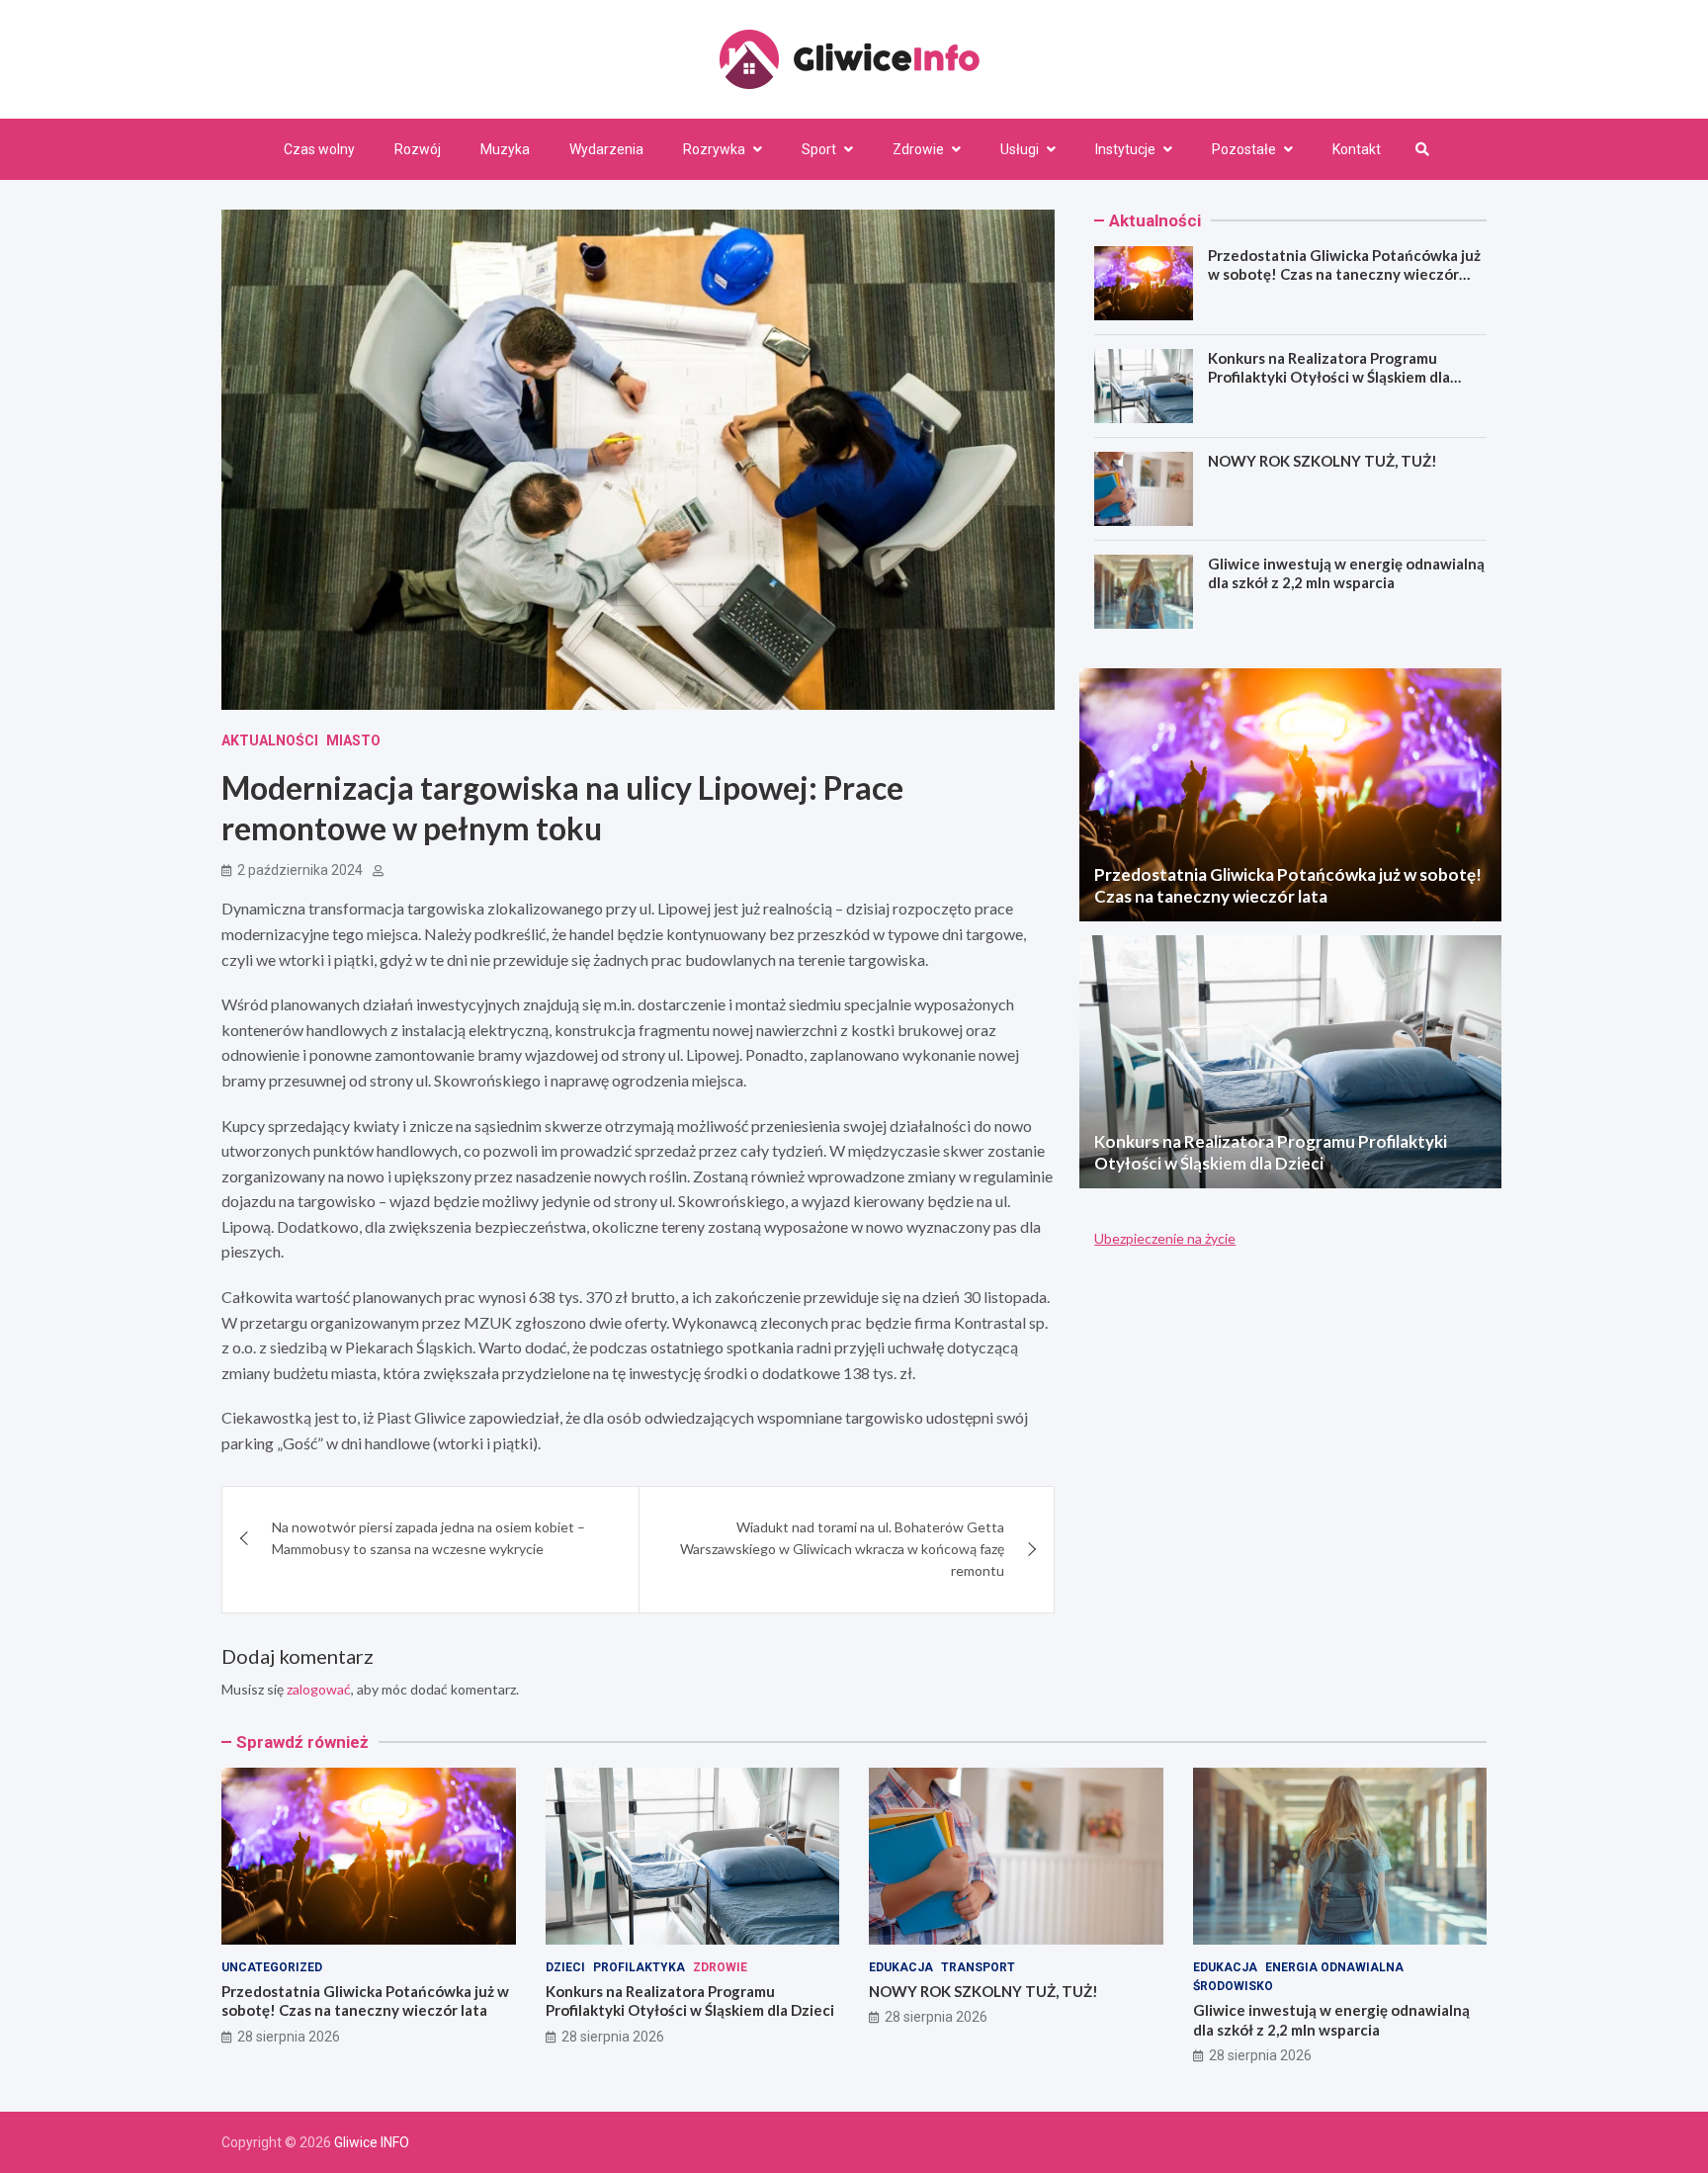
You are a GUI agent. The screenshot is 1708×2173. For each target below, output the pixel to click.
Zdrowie (918, 149)
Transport (978, 1967)
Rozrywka (714, 149)
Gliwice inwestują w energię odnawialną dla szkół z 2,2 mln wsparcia (1346, 573)
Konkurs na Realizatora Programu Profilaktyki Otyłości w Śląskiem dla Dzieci (1329, 377)
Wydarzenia (606, 149)
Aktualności (270, 740)
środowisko (1233, 1986)
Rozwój (418, 149)
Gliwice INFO (372, 2142)
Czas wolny (319, 149)
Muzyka (505, 149)
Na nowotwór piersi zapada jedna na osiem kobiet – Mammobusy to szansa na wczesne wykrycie (428, 1538)
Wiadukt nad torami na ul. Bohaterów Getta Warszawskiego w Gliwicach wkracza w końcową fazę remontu (842, 1549)
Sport (819, 149)
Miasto (353, 740)
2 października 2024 (300, 870)
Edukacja (901, 1967)
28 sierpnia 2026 (289, 2037)
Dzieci (565, 1967)
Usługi (1020, 149)
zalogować (319, 1689)
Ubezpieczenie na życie (1165, 1238)
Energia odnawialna (1334, 1967)
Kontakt (1357, 149)
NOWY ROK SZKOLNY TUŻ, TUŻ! (1323, 461)
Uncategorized (272, 1967)
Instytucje (1125, 149)
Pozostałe (1244, 149)
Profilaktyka (639, 1967)
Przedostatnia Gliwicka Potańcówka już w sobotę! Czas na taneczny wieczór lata (1344, 274)
